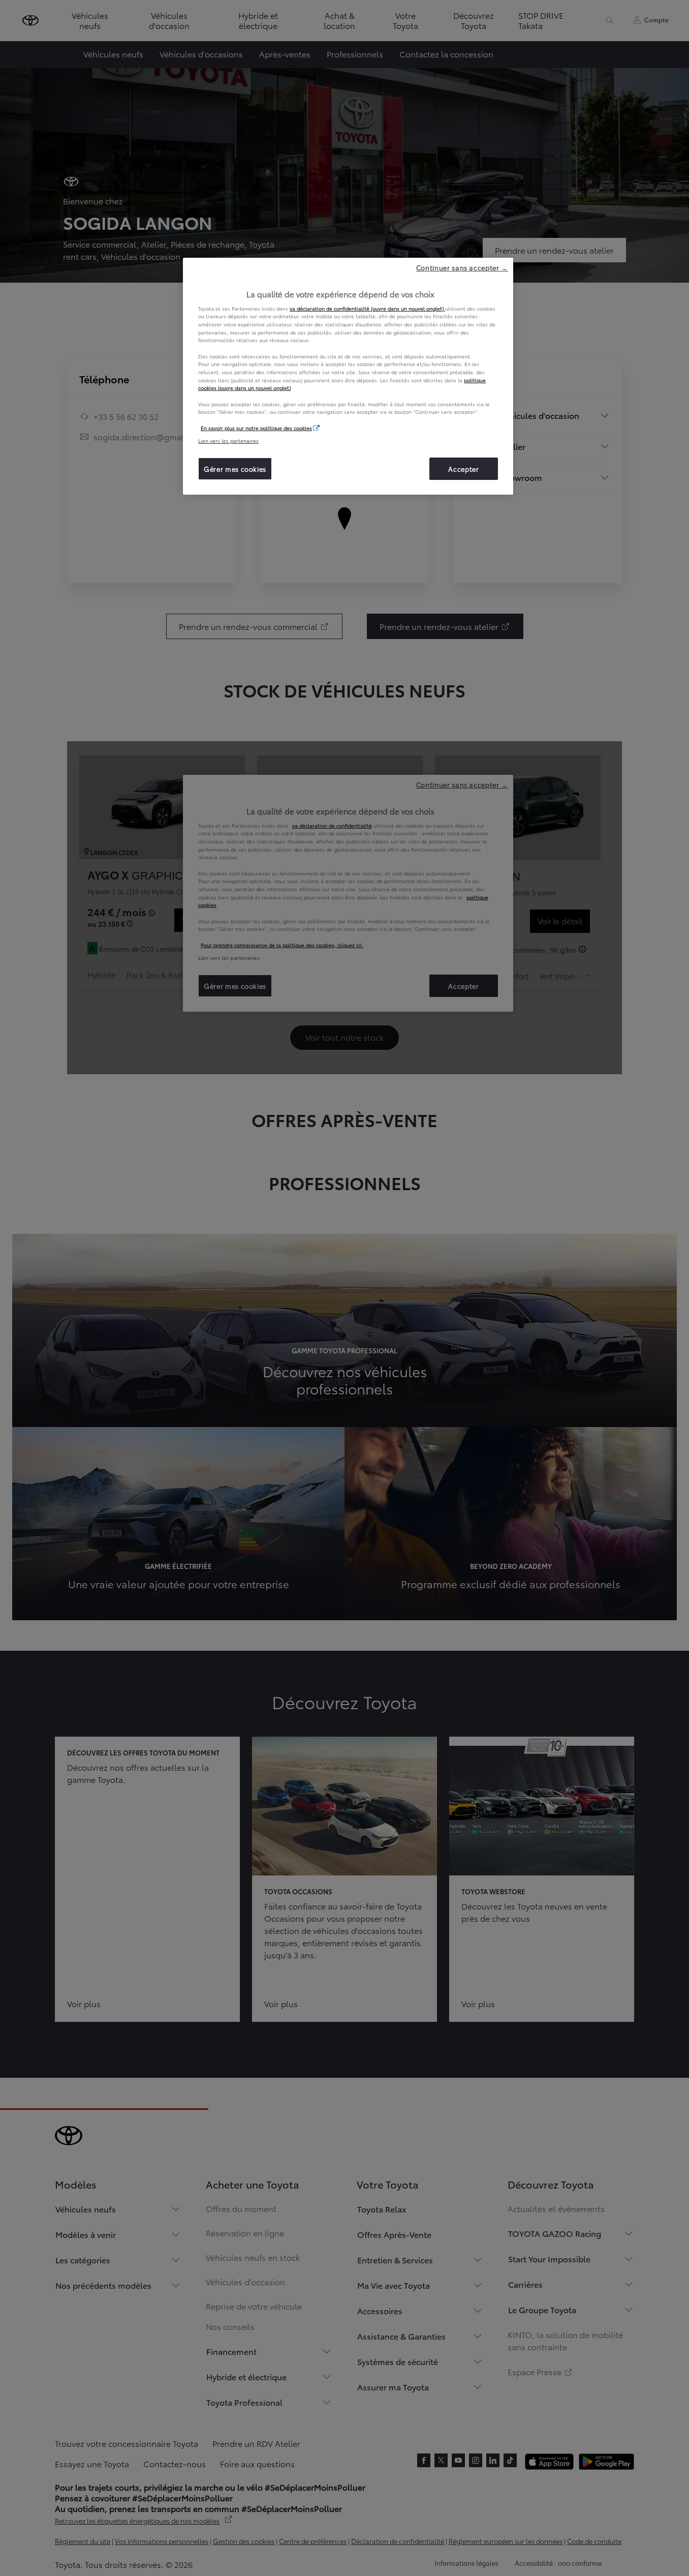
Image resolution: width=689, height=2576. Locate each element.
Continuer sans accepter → (462, 267)
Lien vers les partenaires (228, 441)
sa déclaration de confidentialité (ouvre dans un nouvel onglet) (367, 308)
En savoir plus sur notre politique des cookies (256, 428)
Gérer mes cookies (235, 469)
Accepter (463, 469)
